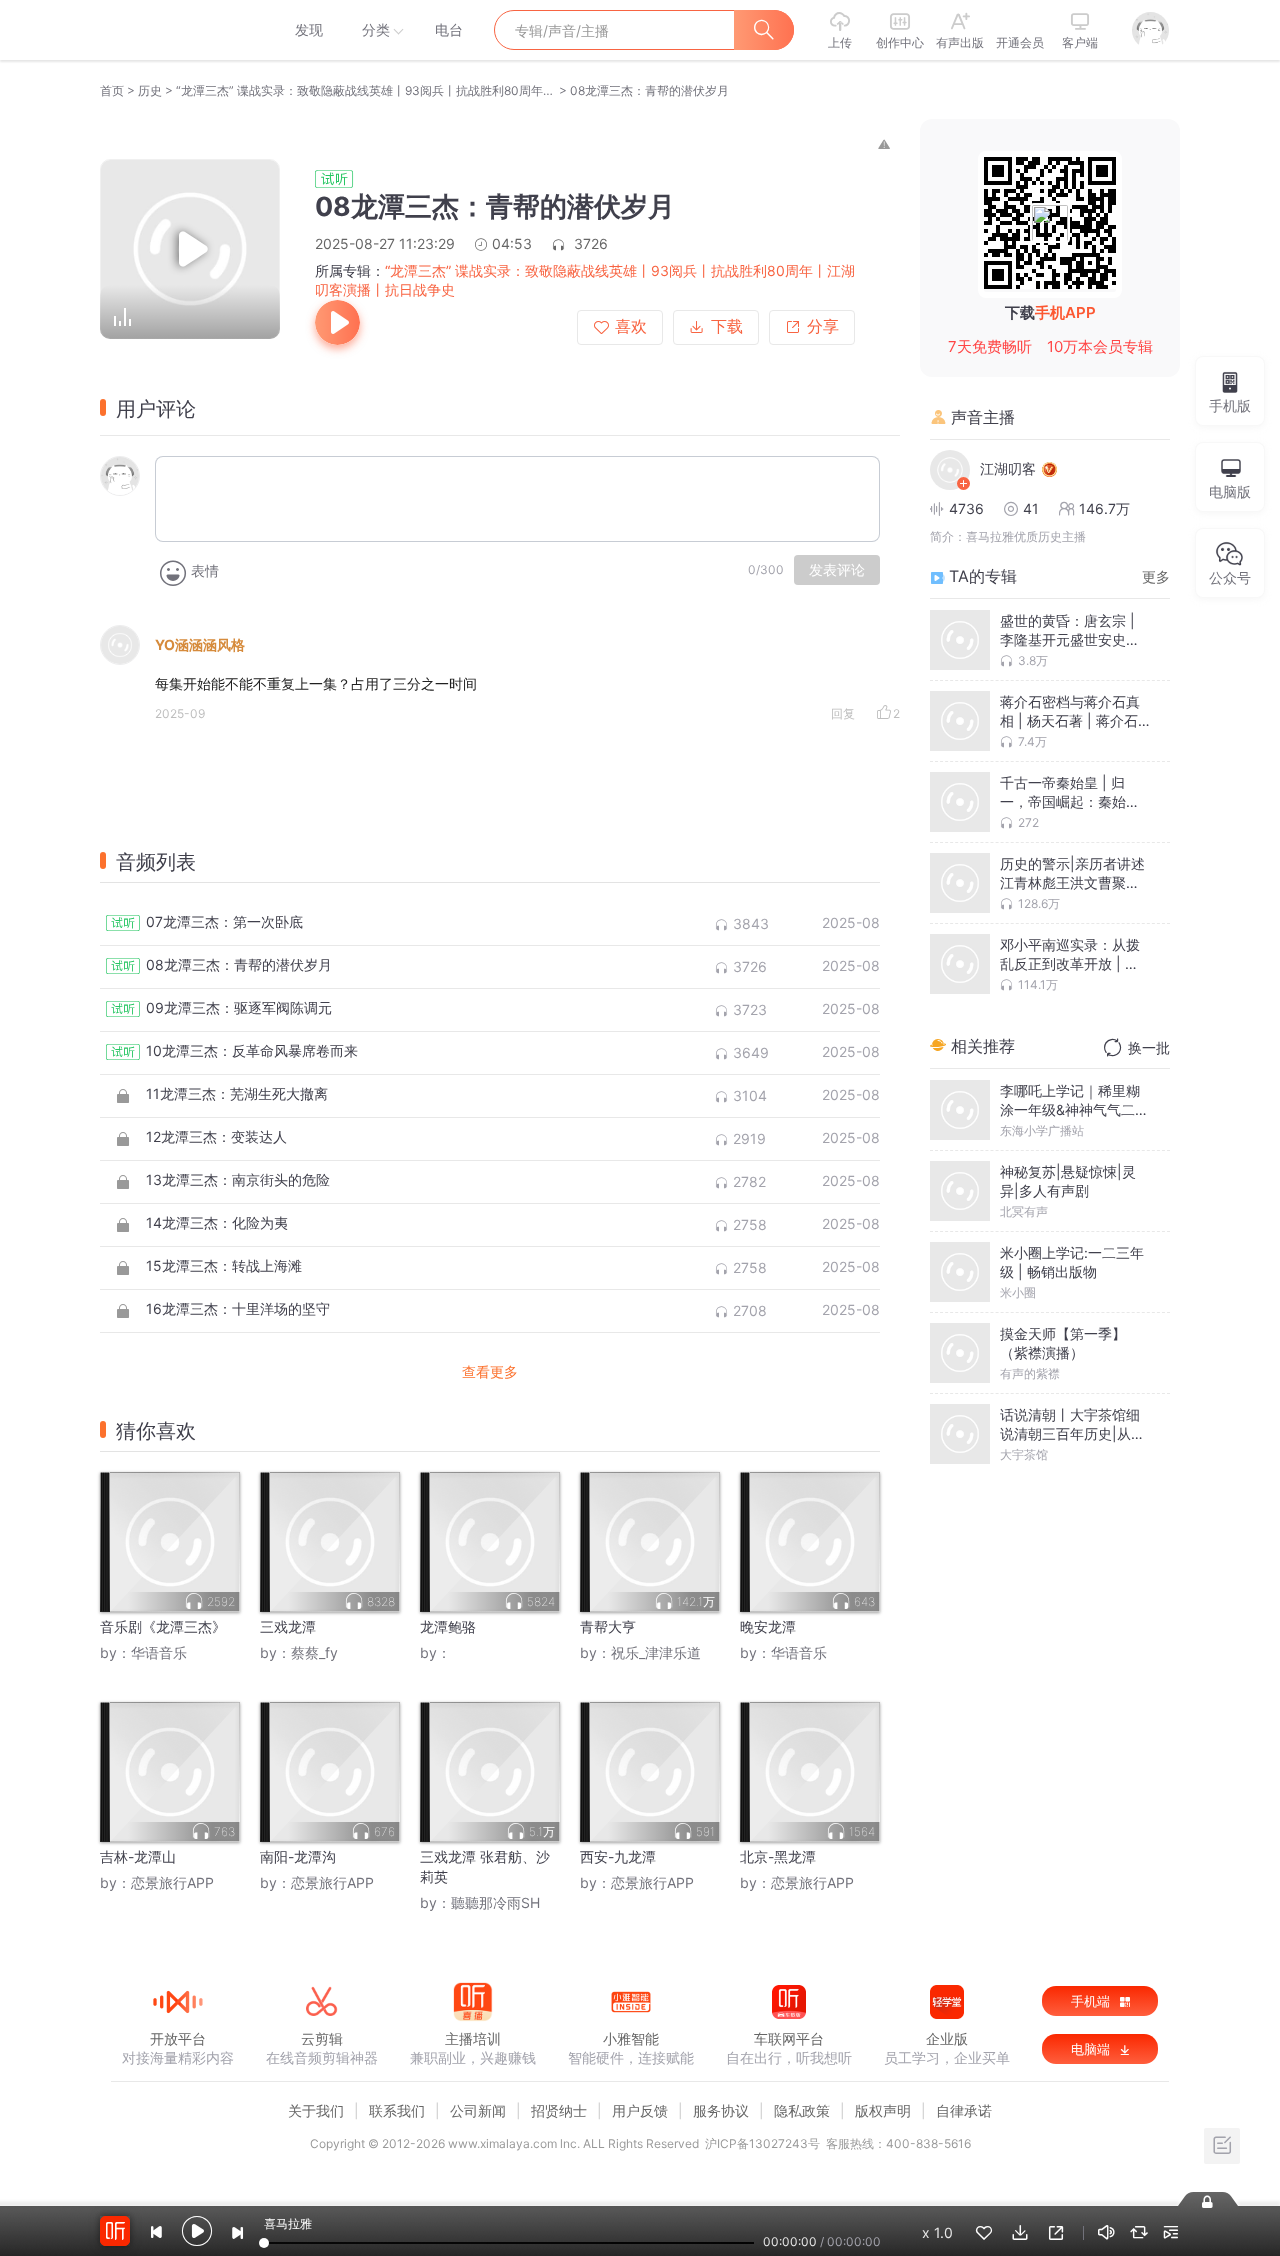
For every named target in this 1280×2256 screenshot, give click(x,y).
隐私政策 (802, 2110)
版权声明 (883, 2110)
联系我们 (397, 2110)
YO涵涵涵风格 (200, 644)
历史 (150, 90)
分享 (823, 326)
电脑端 (1092, 2049)
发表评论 (837, 570)
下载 (727, 326)
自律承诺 (964, 2110)
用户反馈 (640, 2110)
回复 (843, 713)
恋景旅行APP (172, 1882)
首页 (112, 90)
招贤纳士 (559, 2110)
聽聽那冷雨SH (495, 1902)
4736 (966, 508)
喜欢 (631, 326)
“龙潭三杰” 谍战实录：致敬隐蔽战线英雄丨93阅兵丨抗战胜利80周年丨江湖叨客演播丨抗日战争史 (366, 90)
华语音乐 (159, 1652)
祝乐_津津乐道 (656, 1652)
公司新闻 (478, 2110)
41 (1031, 508)
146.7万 (1104, 508)
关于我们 (316, 2110)
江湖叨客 (1008, 468)
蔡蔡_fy (314, 1652)
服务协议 (721, 2110)
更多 (1156, 576)
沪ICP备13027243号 (762, 2143)
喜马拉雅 (177, 30)
